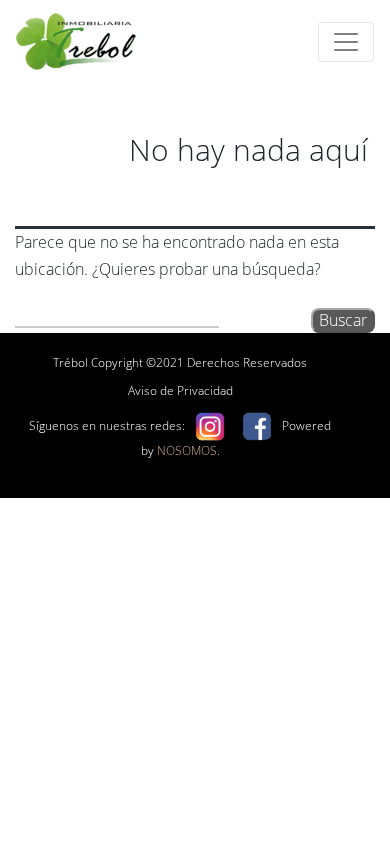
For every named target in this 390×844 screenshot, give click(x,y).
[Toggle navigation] (346, 42)
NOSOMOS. (188, 450)
